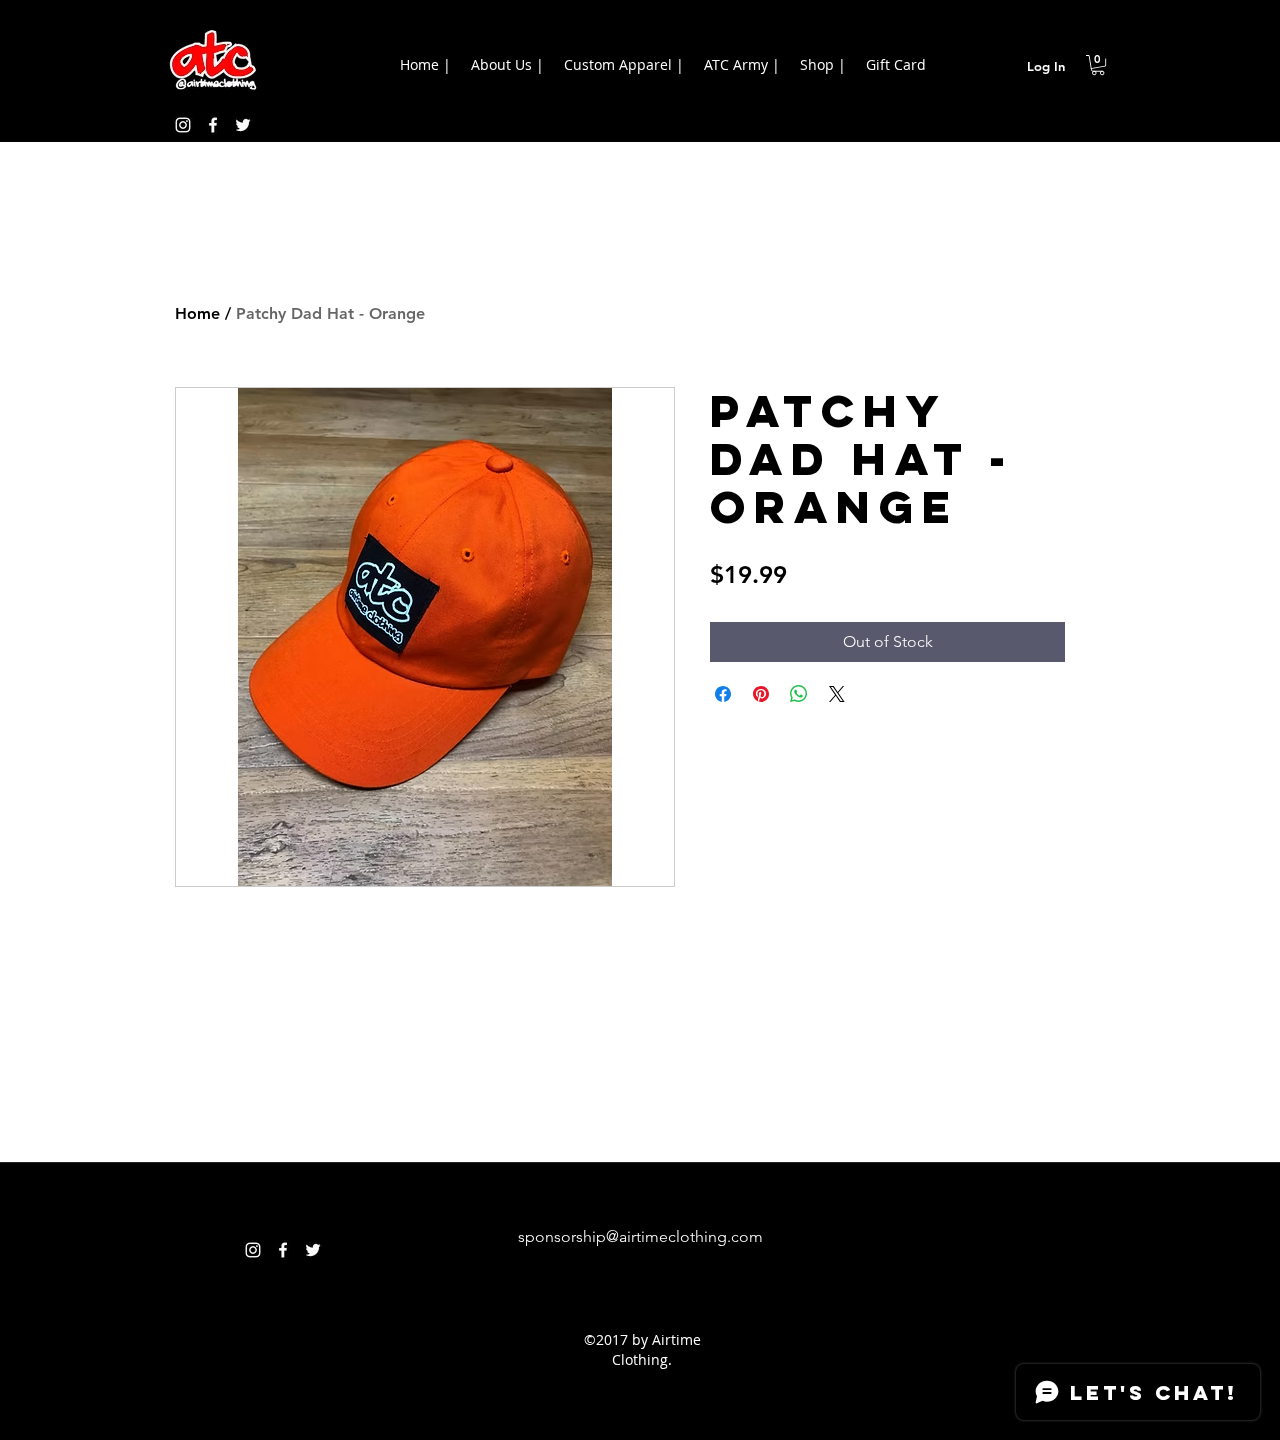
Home (197, 313)
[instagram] (183, 125)
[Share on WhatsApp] (799, 694)
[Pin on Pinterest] (761, 694)
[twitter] (243, 125)
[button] (1098, 65)
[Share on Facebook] (723, 694)
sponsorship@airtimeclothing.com (640, 1236)
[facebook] (213, 125)
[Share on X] (837, 694)
